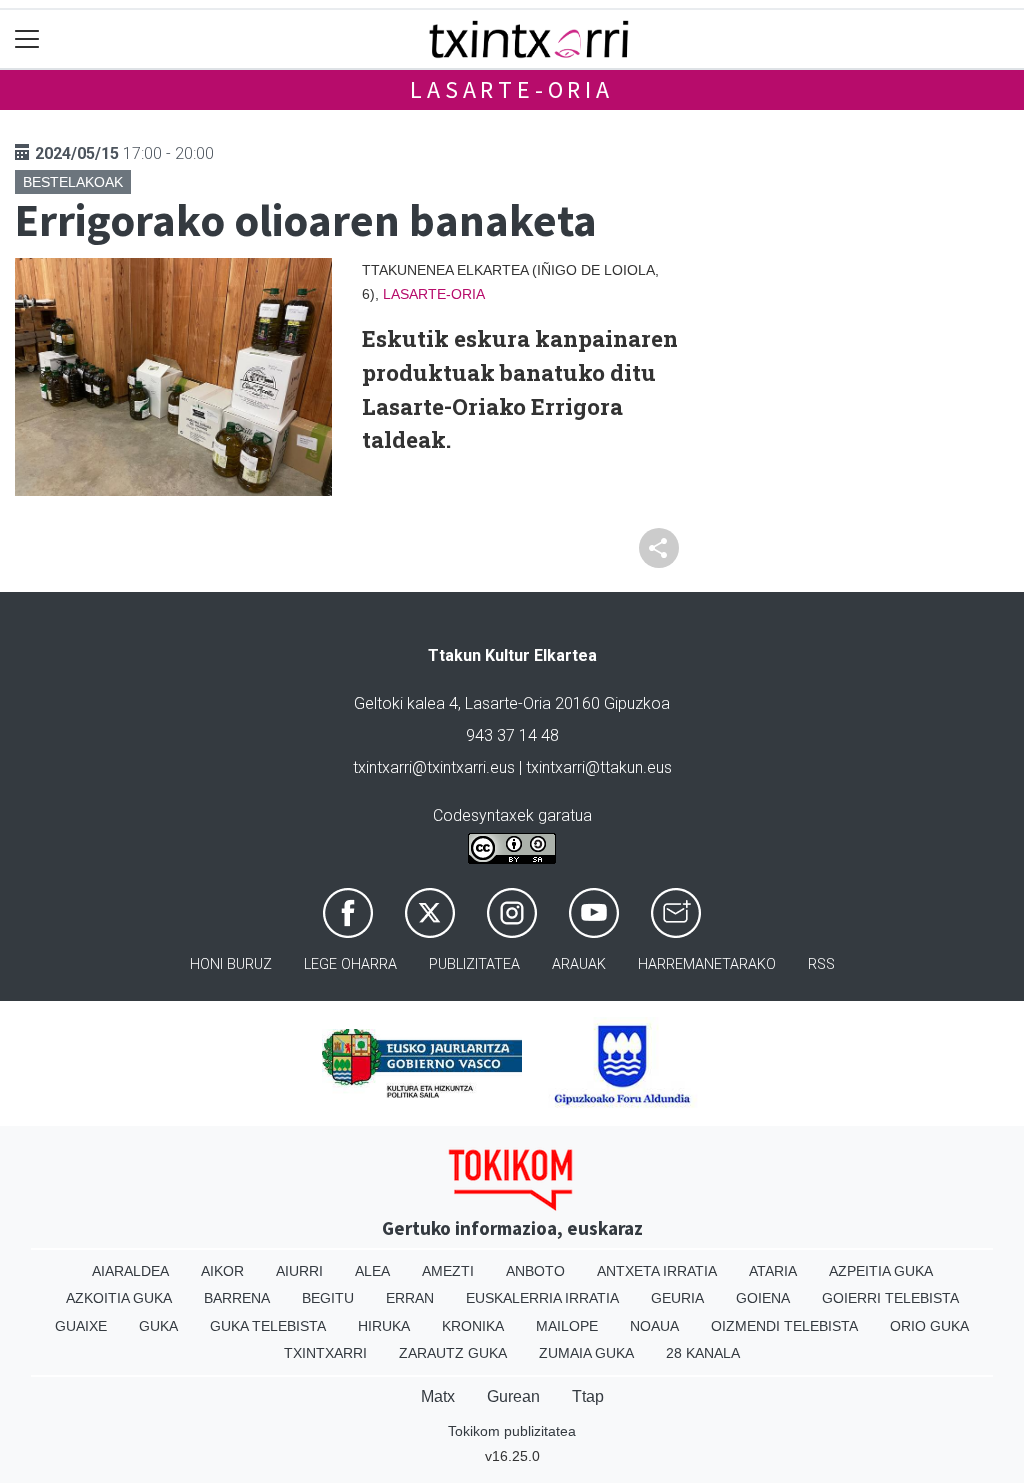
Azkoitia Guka (119, 1298)
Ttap (588, 1396)
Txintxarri (325, 1353)
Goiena (763, 1298)
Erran (410, 1298)
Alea (372, 1271)
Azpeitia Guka (881, 1271)
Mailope (567, 1326)
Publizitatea (474, 964)
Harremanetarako (707, 964)
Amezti (448, 1271)
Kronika (473, 1326)
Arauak (579, 964)
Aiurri (299, 1271)
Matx (438, 1396)
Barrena (237, 1298)
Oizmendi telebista (784, 1326)
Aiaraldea (130, 1271)
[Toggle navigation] (27, 39)
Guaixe (81, 1326)
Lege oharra (350, 964)
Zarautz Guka (453, 1353)
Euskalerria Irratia (542, 1298)
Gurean (513, 1396)
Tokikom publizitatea (512, 1431)
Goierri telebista (890, 1298)
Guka (158, 1326)
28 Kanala (703, 1353)
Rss (821, 964)
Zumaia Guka (586, 1353)
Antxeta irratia (657, 1271)
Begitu (328, 1298)
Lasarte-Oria (512, 89)
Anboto (535, 1271)
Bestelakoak (73, 182)
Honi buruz (231, 964)
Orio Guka (929, 1326)
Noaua (654, 1326)
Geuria (677, 1298)
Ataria (773, 1271)
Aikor (222, 1271)
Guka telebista (268, 1326)
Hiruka (384, 1326)
